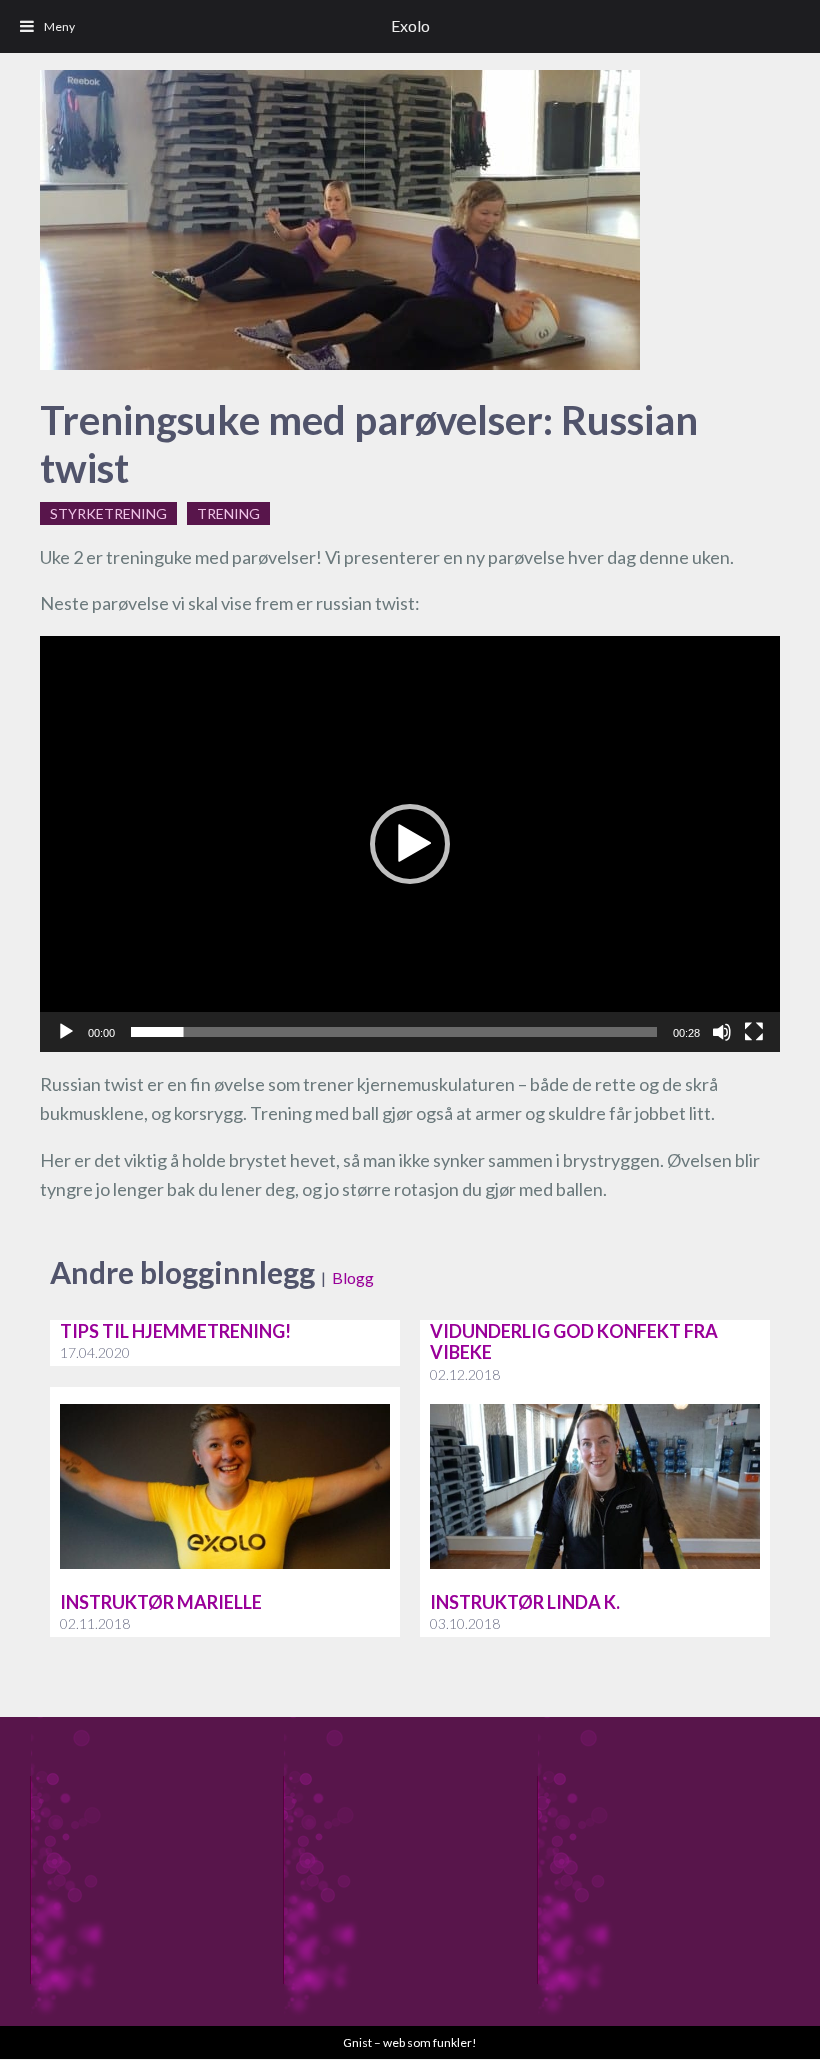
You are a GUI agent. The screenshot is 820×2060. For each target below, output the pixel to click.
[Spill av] (66, 1032)
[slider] (394, 1032)
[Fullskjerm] (754, 1032)
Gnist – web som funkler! (410, 2042)
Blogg (353, 1277)
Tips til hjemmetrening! (175, 1331)
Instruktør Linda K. (525, 1602)
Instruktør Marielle (161, 1602)
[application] (410, 844)
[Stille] (722, 1032)
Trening (228, 513)
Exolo (410, 25)
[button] (410, 844)
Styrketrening (108, 513)
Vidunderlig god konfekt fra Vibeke (574, 1342)
